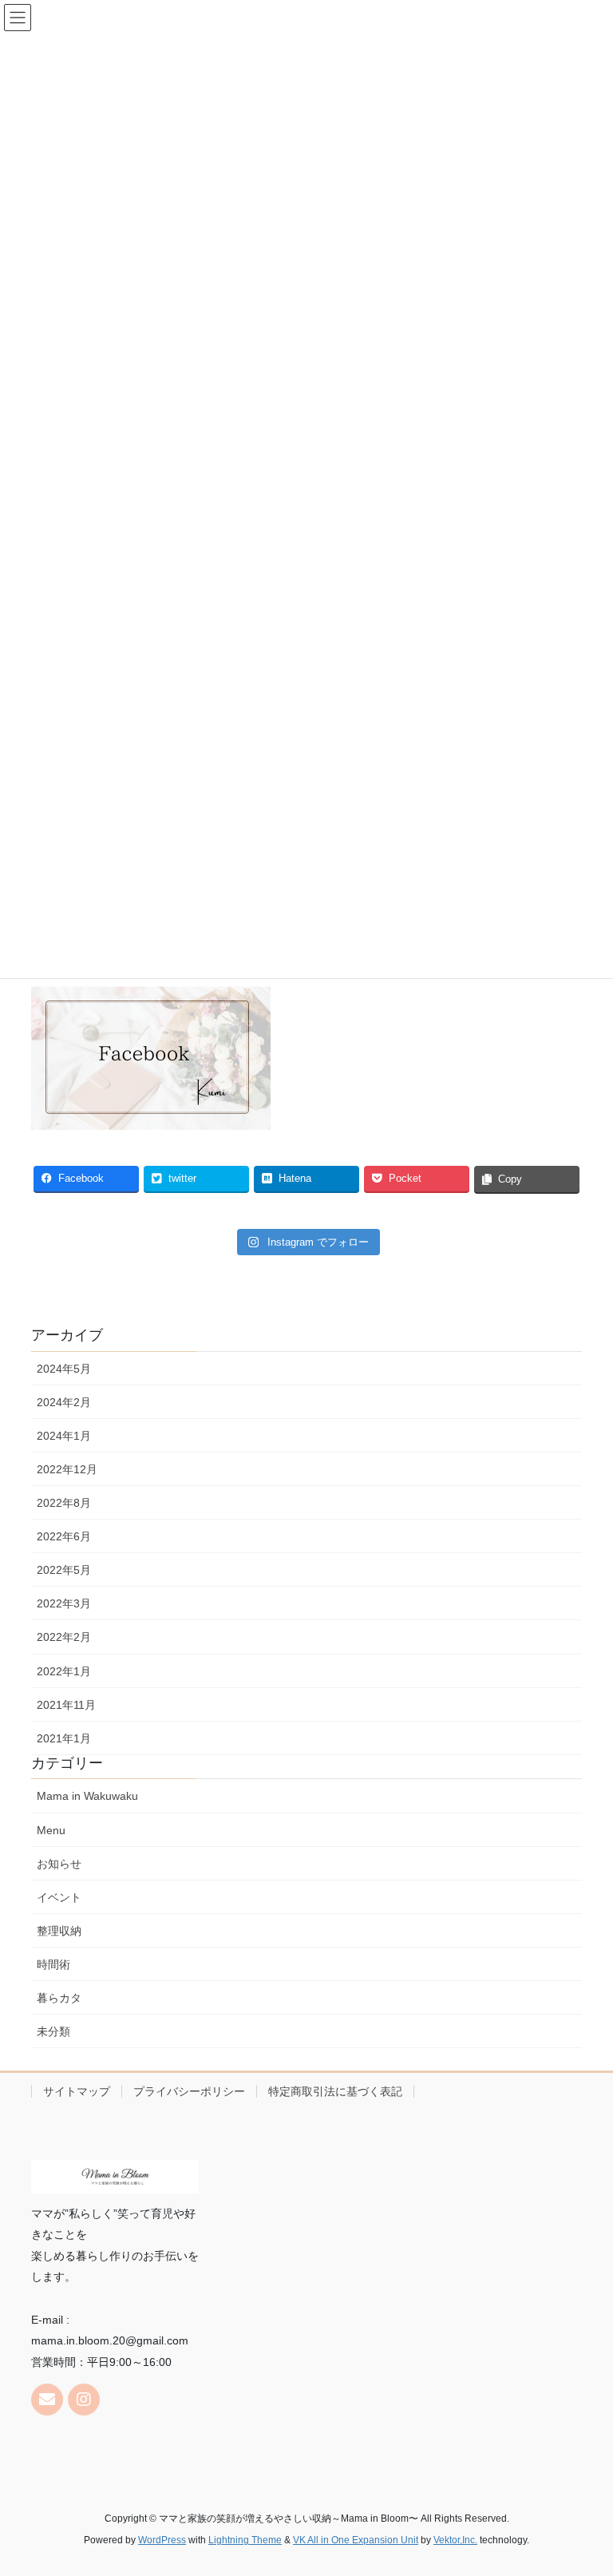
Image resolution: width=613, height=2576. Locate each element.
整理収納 (59, 1931)
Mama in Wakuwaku (87, 1796)
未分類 (53, 2031)
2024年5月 (64, 1369)
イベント (59, 1897)
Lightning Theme (245, 2540)
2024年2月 (64, 1402)
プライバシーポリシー (189, 2091)
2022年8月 (64, 1503)
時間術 (53, 1964)
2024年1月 (64, 1436)
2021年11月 (66, 1705)
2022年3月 (64, 1603)
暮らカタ (59, 1998)
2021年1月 (64, 1738)
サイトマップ (77, 2091)
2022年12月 (67, 1469)
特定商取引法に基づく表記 (335, 2091)
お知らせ (59, 1864)
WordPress (162, 2540)
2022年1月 (64, 1671)
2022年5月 (64, 1570)
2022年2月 (64, 1637)
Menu (51, 1830)
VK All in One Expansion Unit (356, 2540)
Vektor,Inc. (455, 2540)
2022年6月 (64, 1536)
